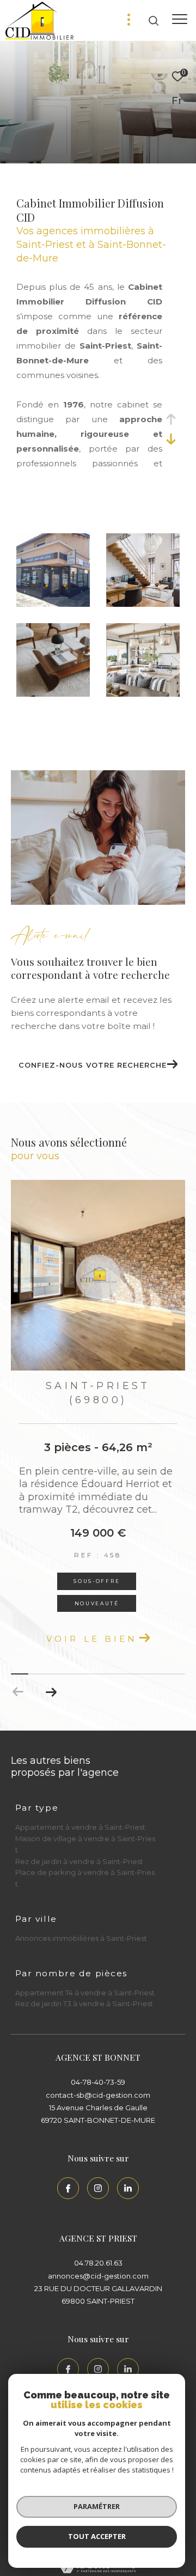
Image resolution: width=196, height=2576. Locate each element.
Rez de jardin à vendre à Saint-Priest (79, 1852)
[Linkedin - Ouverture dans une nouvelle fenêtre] (128, 2178)
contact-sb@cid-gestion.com (98, 2085)
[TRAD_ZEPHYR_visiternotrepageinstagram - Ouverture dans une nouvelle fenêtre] (98, 2178)
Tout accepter (97, 2536)
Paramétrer (97, 2506)
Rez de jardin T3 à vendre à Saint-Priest (84, 1994)
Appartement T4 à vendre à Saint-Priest (85, 1983)
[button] (51, 1682)
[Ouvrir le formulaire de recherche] (154, 21)
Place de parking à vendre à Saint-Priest (85, 1868)
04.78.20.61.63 (98, 2253)
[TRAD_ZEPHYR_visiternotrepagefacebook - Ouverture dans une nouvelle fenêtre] (68, 2178)
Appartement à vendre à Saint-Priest (80, 1817)
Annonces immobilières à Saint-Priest (81, 1928)
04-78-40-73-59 (98, 2072)
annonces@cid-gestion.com (98, 2266)
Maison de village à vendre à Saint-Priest (85, 1834)
